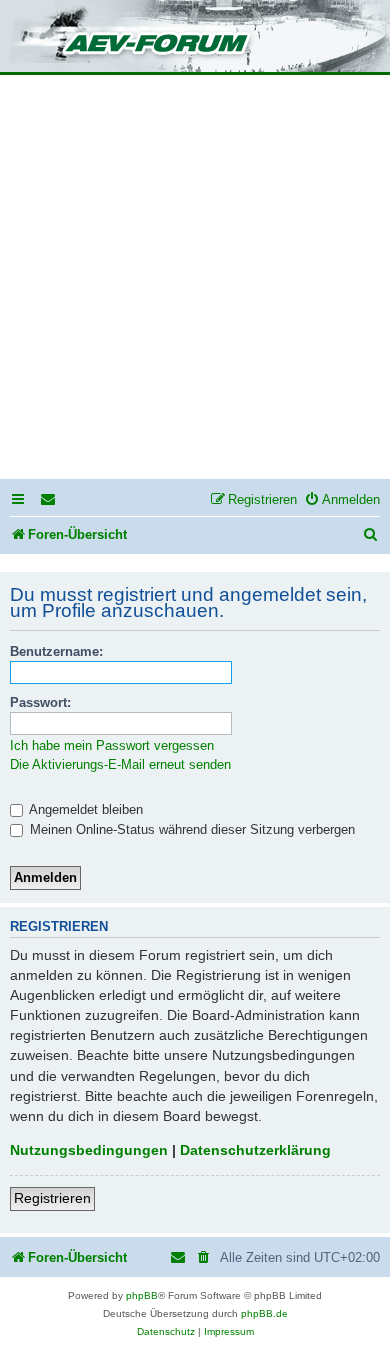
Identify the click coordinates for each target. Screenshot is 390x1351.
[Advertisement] (195, 280)
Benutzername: (56, 651)
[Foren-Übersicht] (195, 37)
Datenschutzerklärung (255, 1150)
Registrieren (52, 1198)
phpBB (142, 1295)
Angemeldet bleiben (84, 809)
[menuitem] (49, 499)
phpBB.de (264, 1313)
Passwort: (40, 702)
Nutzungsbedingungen (89, 1150)
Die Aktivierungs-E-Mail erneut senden (120, 764)
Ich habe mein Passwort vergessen (112, 745)
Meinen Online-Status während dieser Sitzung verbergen (190, 829)
